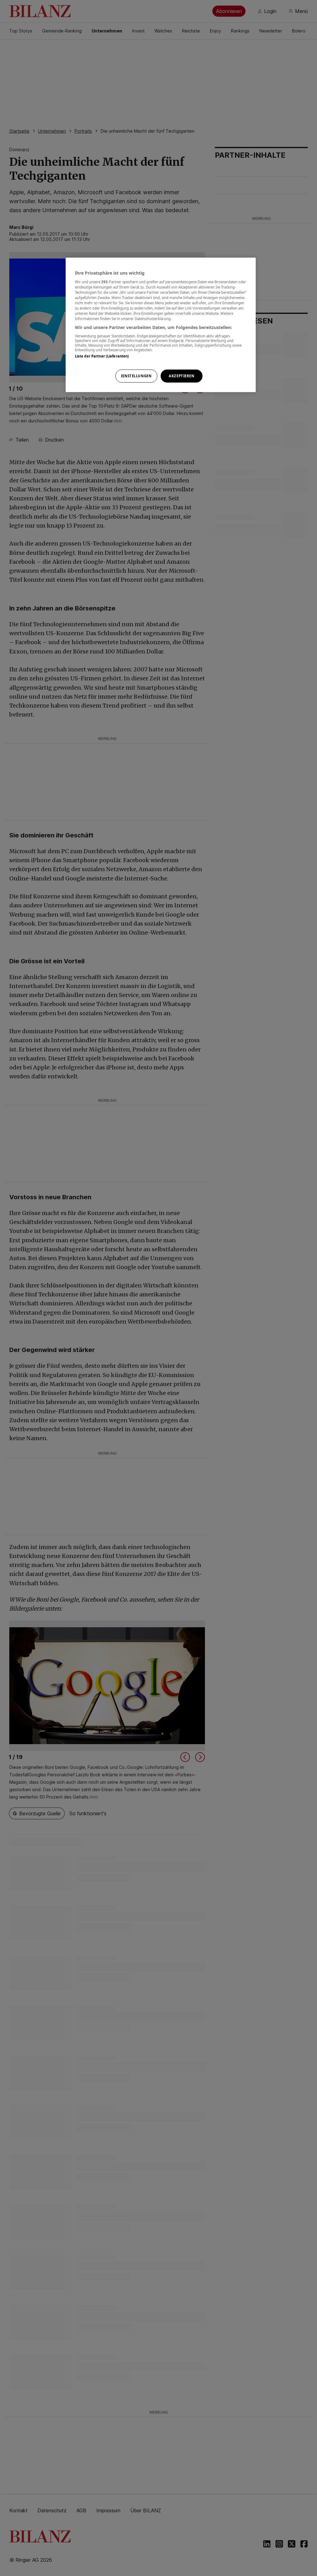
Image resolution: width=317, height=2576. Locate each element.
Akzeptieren (181, 376)
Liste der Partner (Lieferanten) (102, 356)
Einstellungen (136, 376)
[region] (161, 325)
